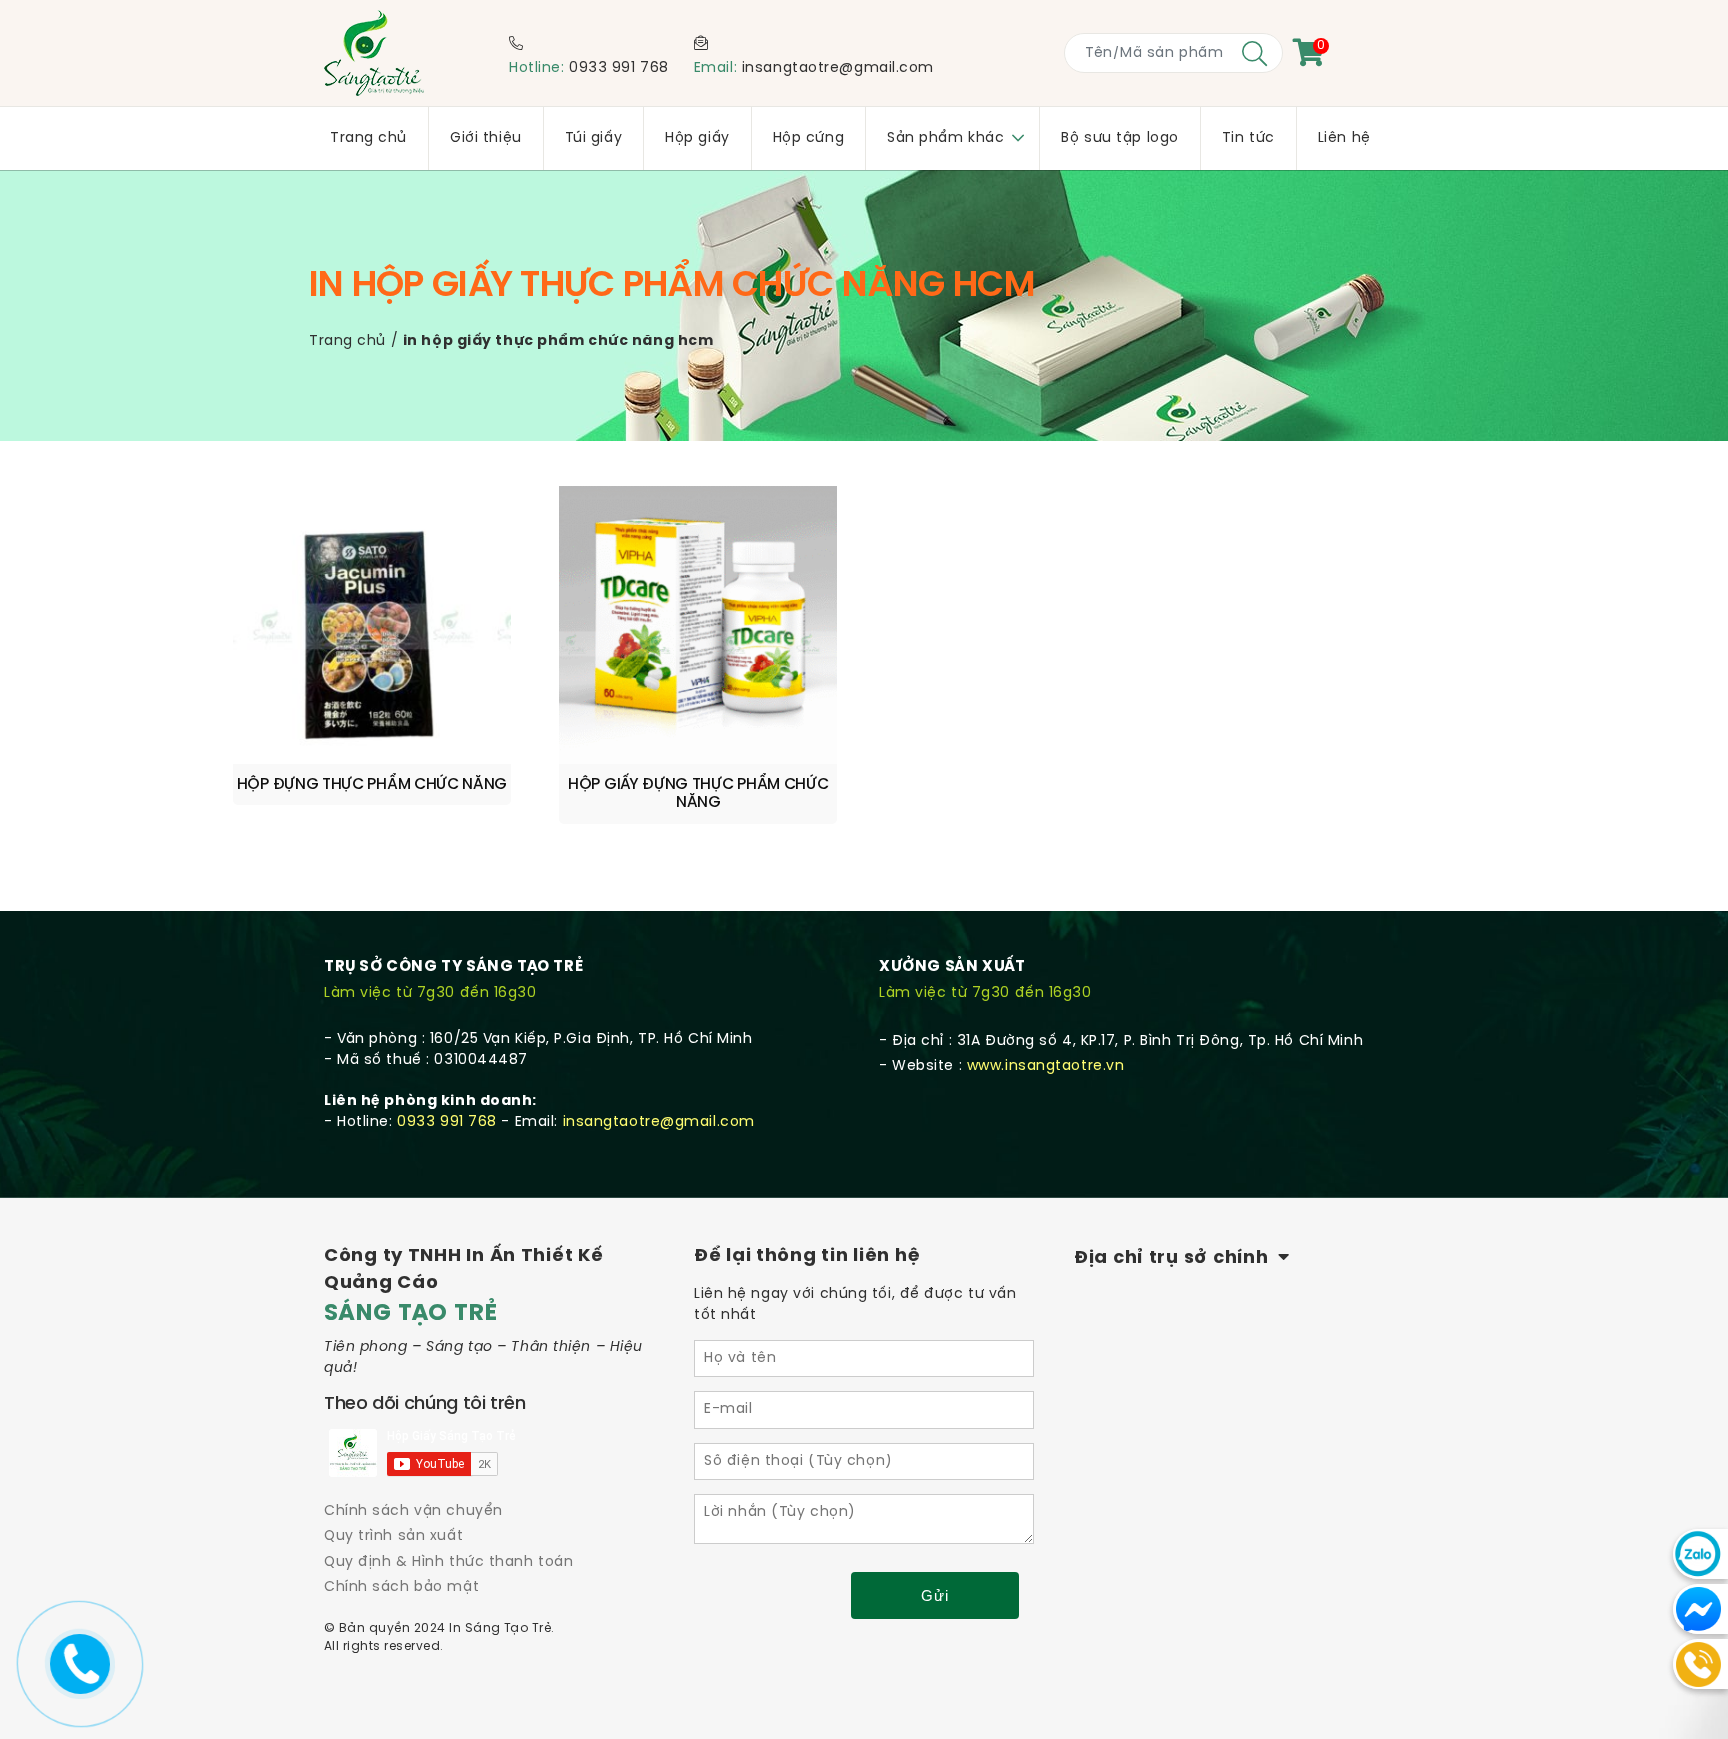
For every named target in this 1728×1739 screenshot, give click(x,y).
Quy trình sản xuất (393, 1536)
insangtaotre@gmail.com (838, 68)
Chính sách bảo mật (401, 1587)
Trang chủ (347, 341)
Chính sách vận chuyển (413, 1511)
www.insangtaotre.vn (1046, 1066)
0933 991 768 (619, 68)
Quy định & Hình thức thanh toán (448, 1562)
